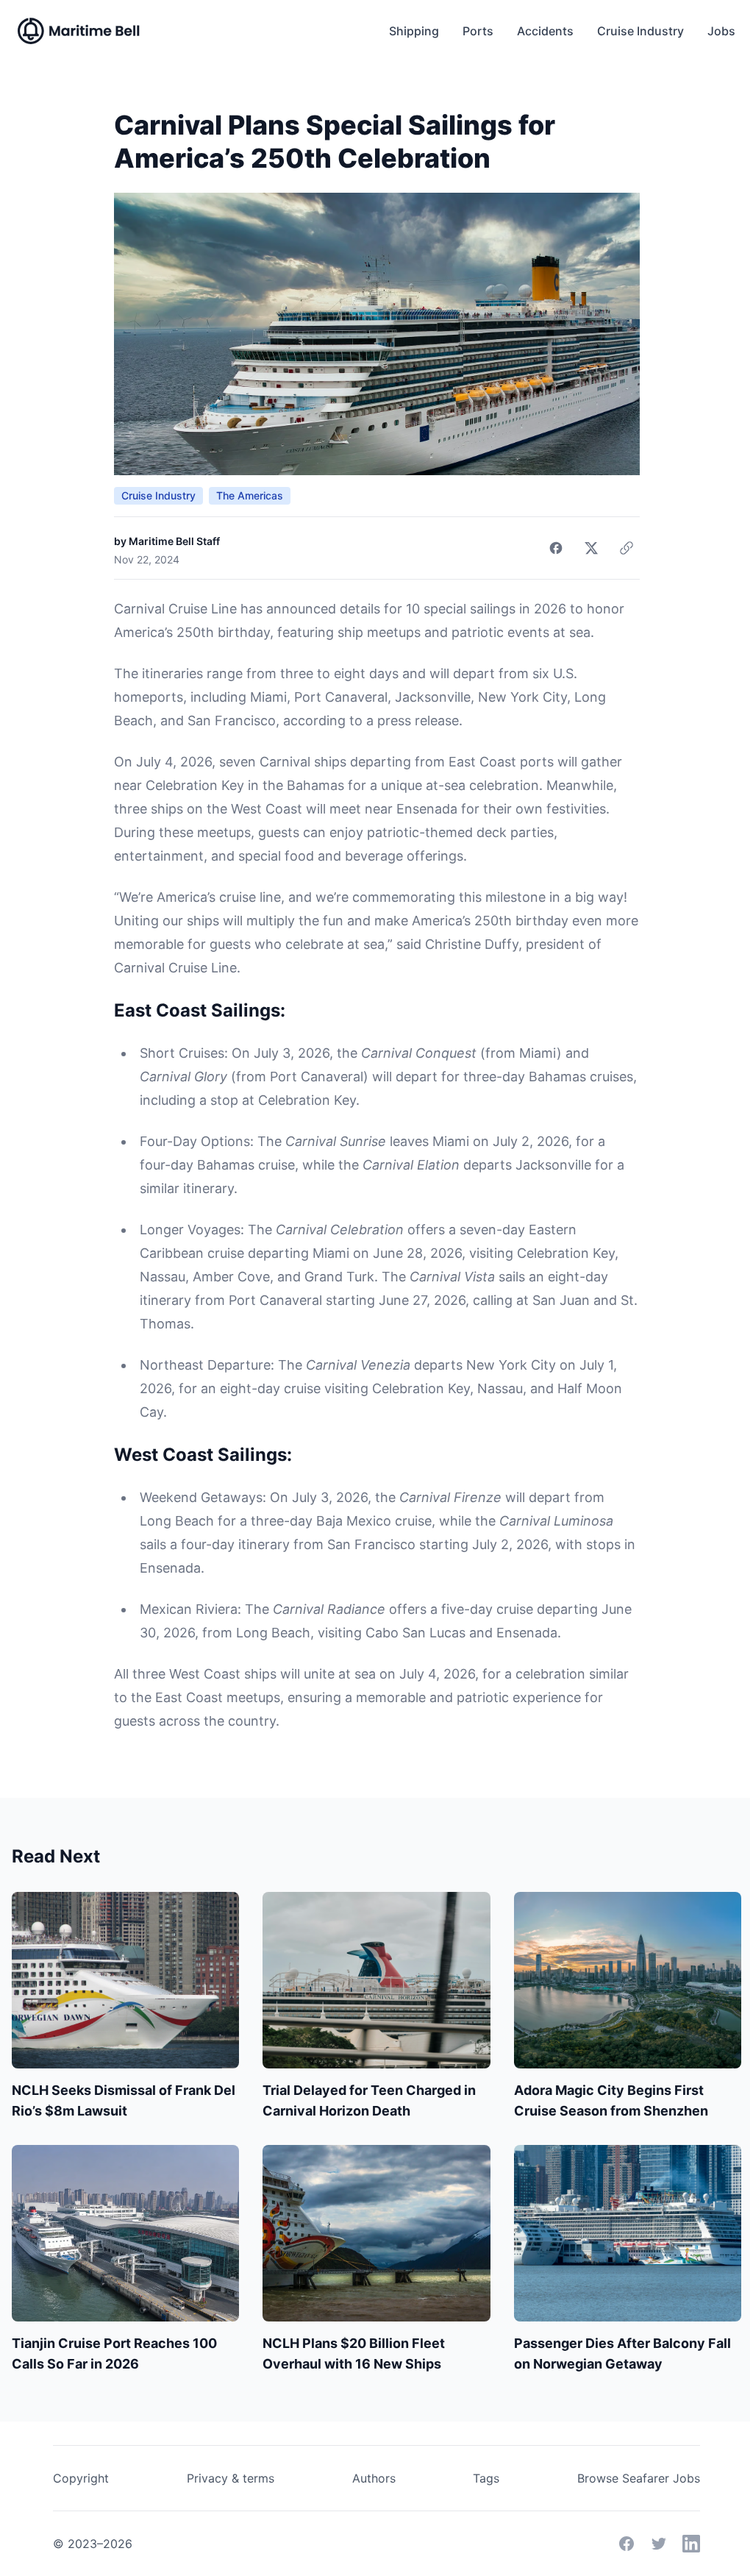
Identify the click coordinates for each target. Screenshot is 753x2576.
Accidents (545, 31)
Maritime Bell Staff (174, 541)
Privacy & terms (231, 2478)
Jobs (721, 31)
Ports (478, 31)
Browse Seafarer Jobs (639, 2478)
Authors (374, 2478)
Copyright (81, 2478)
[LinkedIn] (691, 2544)
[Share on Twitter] (591, 548)
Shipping (414, 31)
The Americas (250, 495)
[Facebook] (627, 2544)
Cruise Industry (640, 31)
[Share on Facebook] (556, 548)
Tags (486, 2478)
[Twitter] (659, 2544)
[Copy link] (627, 548)
